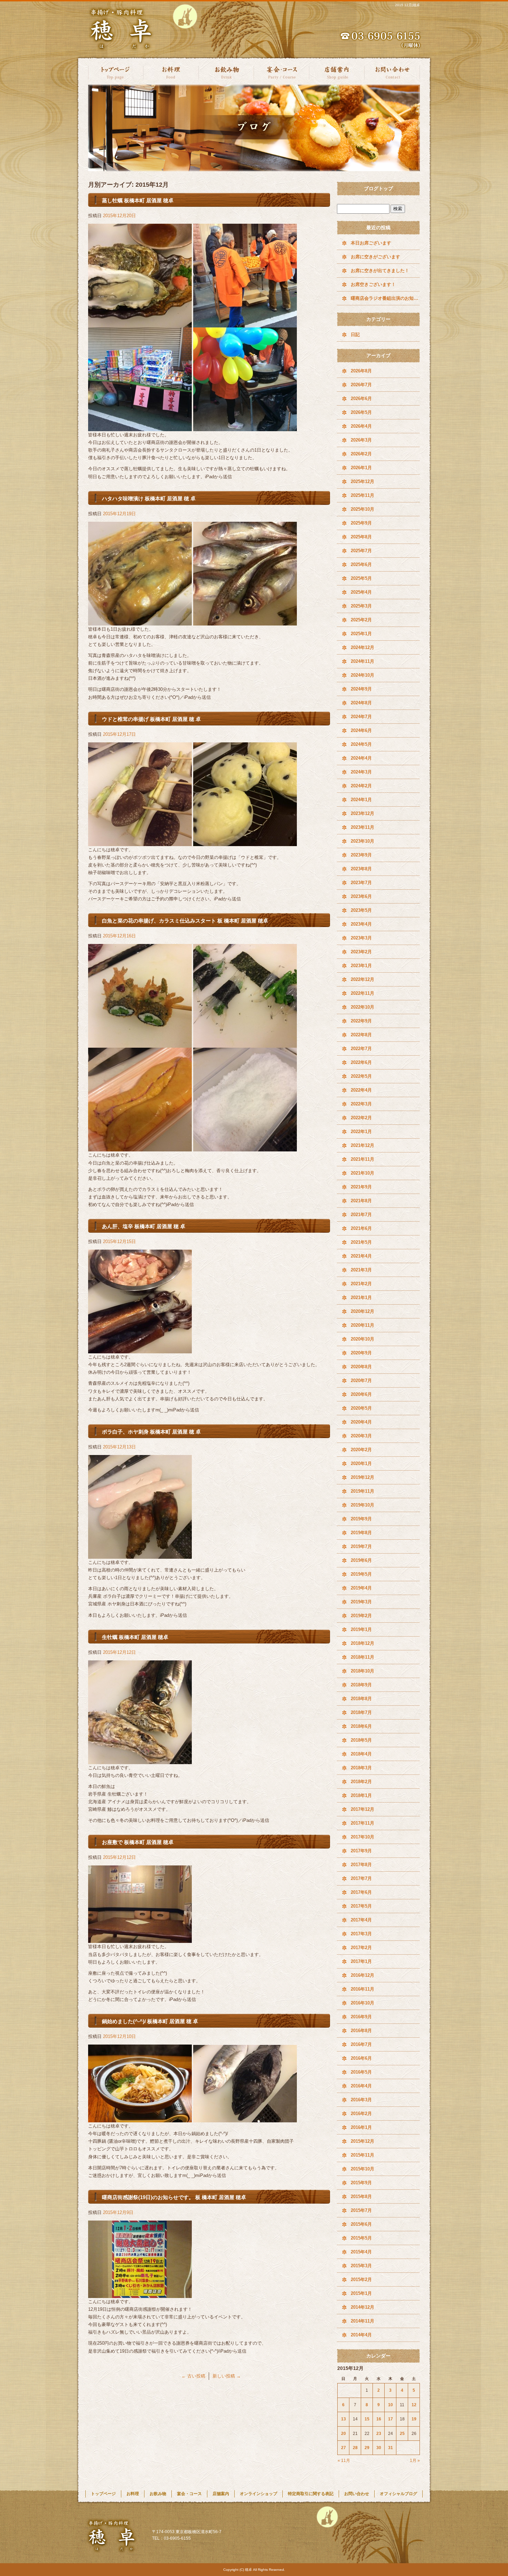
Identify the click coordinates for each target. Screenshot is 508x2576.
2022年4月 (361, 1090)
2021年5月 (361, 1242)
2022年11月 (363, 993)
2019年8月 (361, 1533)
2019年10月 (363, 1505)
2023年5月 (361, 910)
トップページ (116, 72)
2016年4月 (361, 2086)
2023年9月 (361, 855)
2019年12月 (363, 1477)
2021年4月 (361, 1256)
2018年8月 (361, 1699)
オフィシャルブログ (398, 2494)
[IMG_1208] (140, 323)
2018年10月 (363, 1671)
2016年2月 (361, 2114)
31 (391, 2448)
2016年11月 (363, 1989)
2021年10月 (363, 1173)
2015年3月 (361, 2266)
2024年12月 (363, 647)
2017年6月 (361, 1892)
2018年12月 (363, 1643)
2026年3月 (361, 440)
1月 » (415, 2461)
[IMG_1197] (245, 842)
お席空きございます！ (373, 284)
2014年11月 (363, 2321)
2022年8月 (361, 1035)
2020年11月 (363, 1325)
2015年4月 (361, 2252)
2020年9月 (361, 1353)
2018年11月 (363, 1657)
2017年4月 (361, 1920)
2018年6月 (361, 1726)
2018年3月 (361, 1768)
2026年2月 (361, 454)
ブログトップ (378, 188)
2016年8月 (361, 2031)
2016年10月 (363, 2003)
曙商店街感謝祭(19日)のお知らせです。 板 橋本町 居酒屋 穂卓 (174, 2197)
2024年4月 (361, 758)
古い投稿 (193, 2376)
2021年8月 (361, 1201)
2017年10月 (363, 1837)
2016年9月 (361, 2017)
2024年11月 (363, 661)
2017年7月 (361, 1878)
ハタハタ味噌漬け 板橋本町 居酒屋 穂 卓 (149, 498)
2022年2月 (361, 1118)
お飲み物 (226, 72)
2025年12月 (363, 481)
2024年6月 (361, 730)
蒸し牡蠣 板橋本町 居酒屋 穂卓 (138, 200)
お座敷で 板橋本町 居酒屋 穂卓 (138, 1842)
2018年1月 (361, 1795)
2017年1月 (361, 1961)
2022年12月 (363, 979)
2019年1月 (361, 1629)
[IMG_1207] (245, 427)
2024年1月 (361, 800)
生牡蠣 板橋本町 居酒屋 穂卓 (135, 1637)
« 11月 (344, 2461)
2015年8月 (361, 2197)
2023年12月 (363, 813)
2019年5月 (361, 1574)
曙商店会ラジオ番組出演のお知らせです (385, 298)
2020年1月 (361, 1463)
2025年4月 (361, 592)
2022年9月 (361, 1021)
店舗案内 (337, 72)
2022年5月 (361, 1076)
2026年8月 (361, 371)
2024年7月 (361, 717)
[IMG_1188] (245, 1044)
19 (414, 2419)
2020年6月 (361, 1394)
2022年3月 (361, 1104)
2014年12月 (363, 2307)
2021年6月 (361, 1228)
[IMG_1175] (245, 2118)
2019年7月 (361, 1546)
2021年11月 (363, 1159)
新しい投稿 (227, 2376)
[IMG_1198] (140, 842)
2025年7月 (361, 551)
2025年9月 (361, 523)
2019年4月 (361, 1588)
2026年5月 (361, 412)
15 (367, 2419)
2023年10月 (363, 841)
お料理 (171, 72)
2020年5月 (361, 1408)
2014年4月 (361, 2335)
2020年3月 (361, 1436)
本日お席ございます (371, 243)
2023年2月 (361, 952)
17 (391, 2419)
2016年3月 (361, 2100)
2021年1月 (361, 1298)
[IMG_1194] (245, 1147)
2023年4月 (361, 924)
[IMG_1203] (140, 427)
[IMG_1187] (140, 1349)
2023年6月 (361, 896)
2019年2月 (361, 1616)
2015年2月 (361, 2280)
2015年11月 (363, 2155)
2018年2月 (361, 1782)
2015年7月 (361, 2210)
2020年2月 (361, 1450)
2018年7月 (361, 1712)
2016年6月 (361, 2058)
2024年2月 (361, 786)
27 (344, 2448)
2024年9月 (361, 689)
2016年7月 (361, 2044)
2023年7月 (361, 883)
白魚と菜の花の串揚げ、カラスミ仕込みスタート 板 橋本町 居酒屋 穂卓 (185, 921)
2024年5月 (361, 744)
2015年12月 (363, 2141)
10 (391, 2405)
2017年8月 (361, 1865)
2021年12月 (363, 1145)
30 (379, 2448)
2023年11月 (363, 827)
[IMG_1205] (245, 323)
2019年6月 (361, 1560)
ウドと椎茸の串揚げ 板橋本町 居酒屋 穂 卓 (151, 719)
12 (414, 2405)
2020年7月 (361, 1380)
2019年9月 (361, 1519)
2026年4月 (361, 426)
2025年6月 (361, 564)
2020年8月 (361, 1367)
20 (344, 2434)
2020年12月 (363, 1311)
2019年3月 (361, 1602)
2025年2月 (361, 620)
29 (367, 2448)
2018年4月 (361, 1754)
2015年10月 (363, 2169)
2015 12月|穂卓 (407, 5)
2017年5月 (361, 1906)
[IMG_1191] (140, 1044)
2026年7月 (361, 385)
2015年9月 (361, 2183)
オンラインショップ (258, 2494)
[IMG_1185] (140, 1555)
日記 (355, 335)
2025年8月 (361, 537)
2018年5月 (361, 1740)
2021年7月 (361, 1215)
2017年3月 (361, 1934)
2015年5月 (361, 2238)
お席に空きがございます (375, 257)
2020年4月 (361, 1422)
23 (379, 2434)
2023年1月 (361, 966)
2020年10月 (363, 1339)
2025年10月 (363, 509)
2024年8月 (361, 703)
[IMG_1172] (140, 2294)
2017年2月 (361, 1948)
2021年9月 (361, 1187)
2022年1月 (361, 1132)
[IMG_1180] (140, 1939)
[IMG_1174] (140, 2118)
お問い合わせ (392, 72)
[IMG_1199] (245, 622)
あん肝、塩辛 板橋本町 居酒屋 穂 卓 (144, 1226)
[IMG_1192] (140, 1147)
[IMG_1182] (140, 1760)
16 (379, 2419)
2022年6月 (361, 1062)
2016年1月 (361, 2127)
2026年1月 (361, 468)
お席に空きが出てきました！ (380, 271)
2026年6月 (361, 399)
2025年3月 (361, 606)
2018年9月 (361, 1685)
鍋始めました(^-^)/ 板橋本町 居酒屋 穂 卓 (150, 2021)
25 (402, 2434)
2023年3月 (361, 938)
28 (355, 2448)
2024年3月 (361, 772)
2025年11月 (363, 495)
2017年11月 (363, 1823)
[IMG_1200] (140, 622)
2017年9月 (361, 1851)
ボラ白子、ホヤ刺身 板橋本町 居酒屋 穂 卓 (151, 1432)
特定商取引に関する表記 (311, 2494)
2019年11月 (363, 1491)
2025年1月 (361, 634)
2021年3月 (361, 1270)
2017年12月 (363, 1809)
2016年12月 (363, 1975)
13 (344, 2419)
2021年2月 (361, 1284)
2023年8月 (361, 869)
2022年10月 (363, 1007)
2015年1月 (361, 2293)
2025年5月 (361, 578)
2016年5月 (361, 2072)
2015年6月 (361, 2224)
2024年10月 (363, 675)
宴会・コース (282, 72)
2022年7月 (361, 1049)
